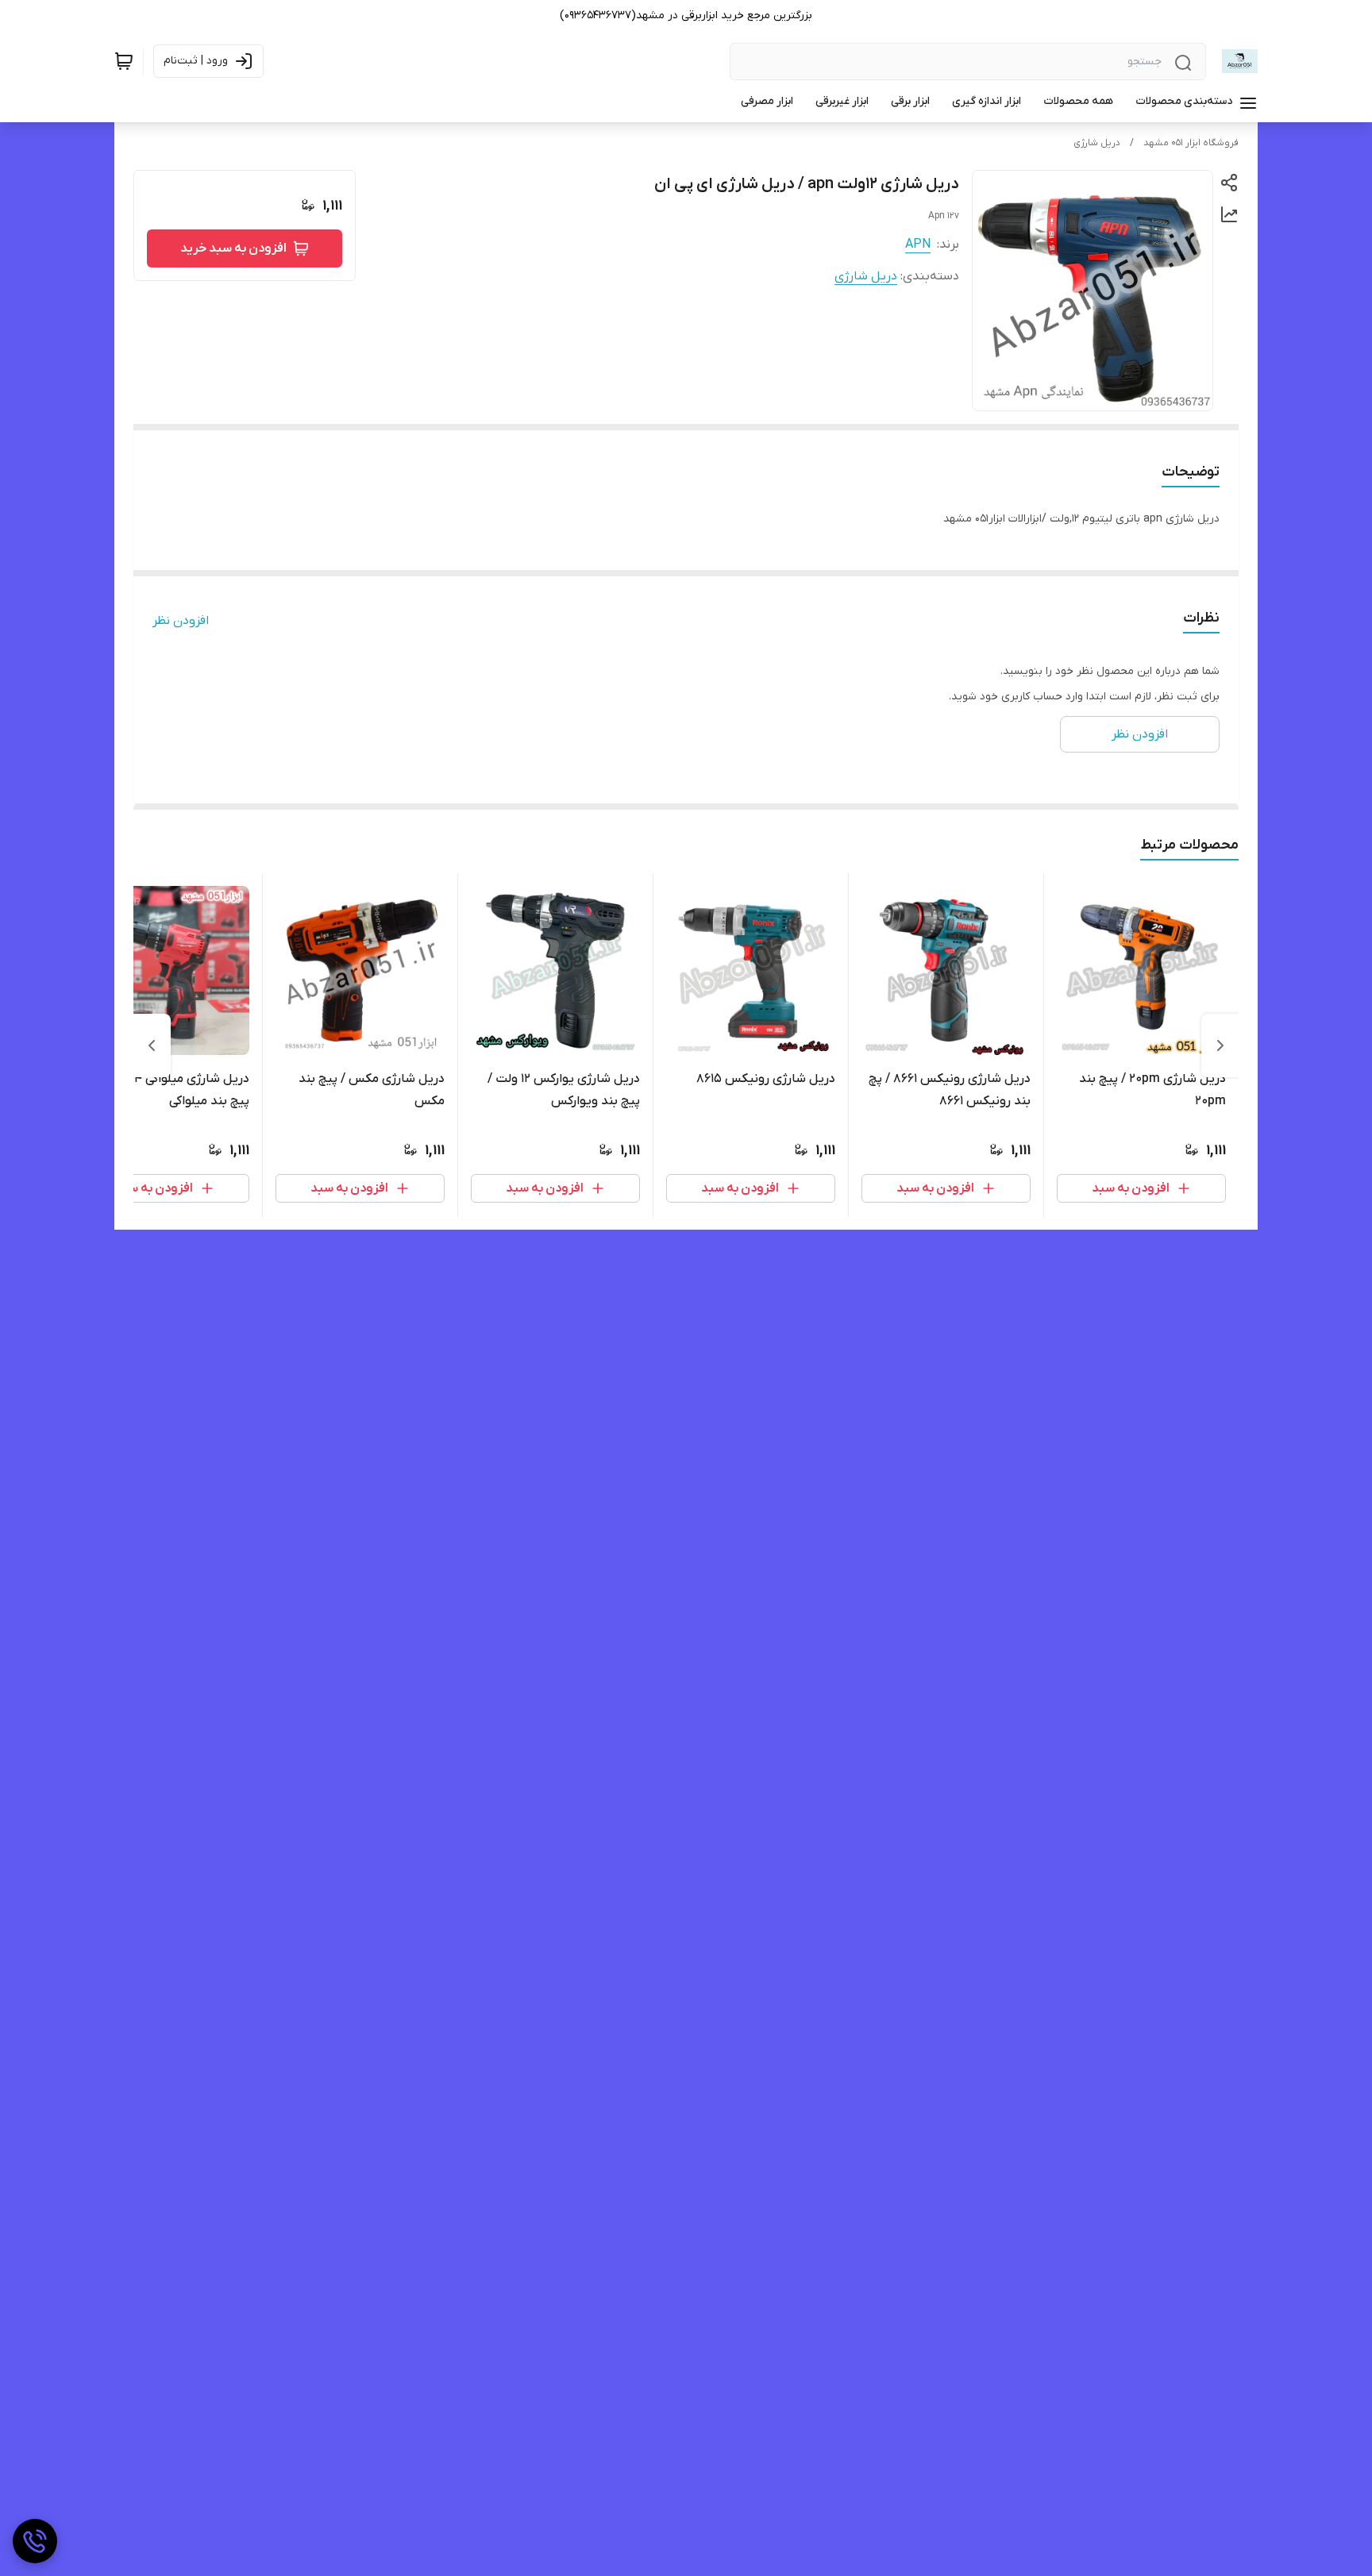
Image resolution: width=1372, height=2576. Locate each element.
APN (918, 245)
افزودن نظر (181, 621)
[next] (152, 1045)
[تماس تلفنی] (35, 2541)
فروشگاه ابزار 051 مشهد (1191, 143)
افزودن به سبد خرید (233, 248)
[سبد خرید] (124, 61)
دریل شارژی (1097, 143)
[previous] (1220, 1045)
